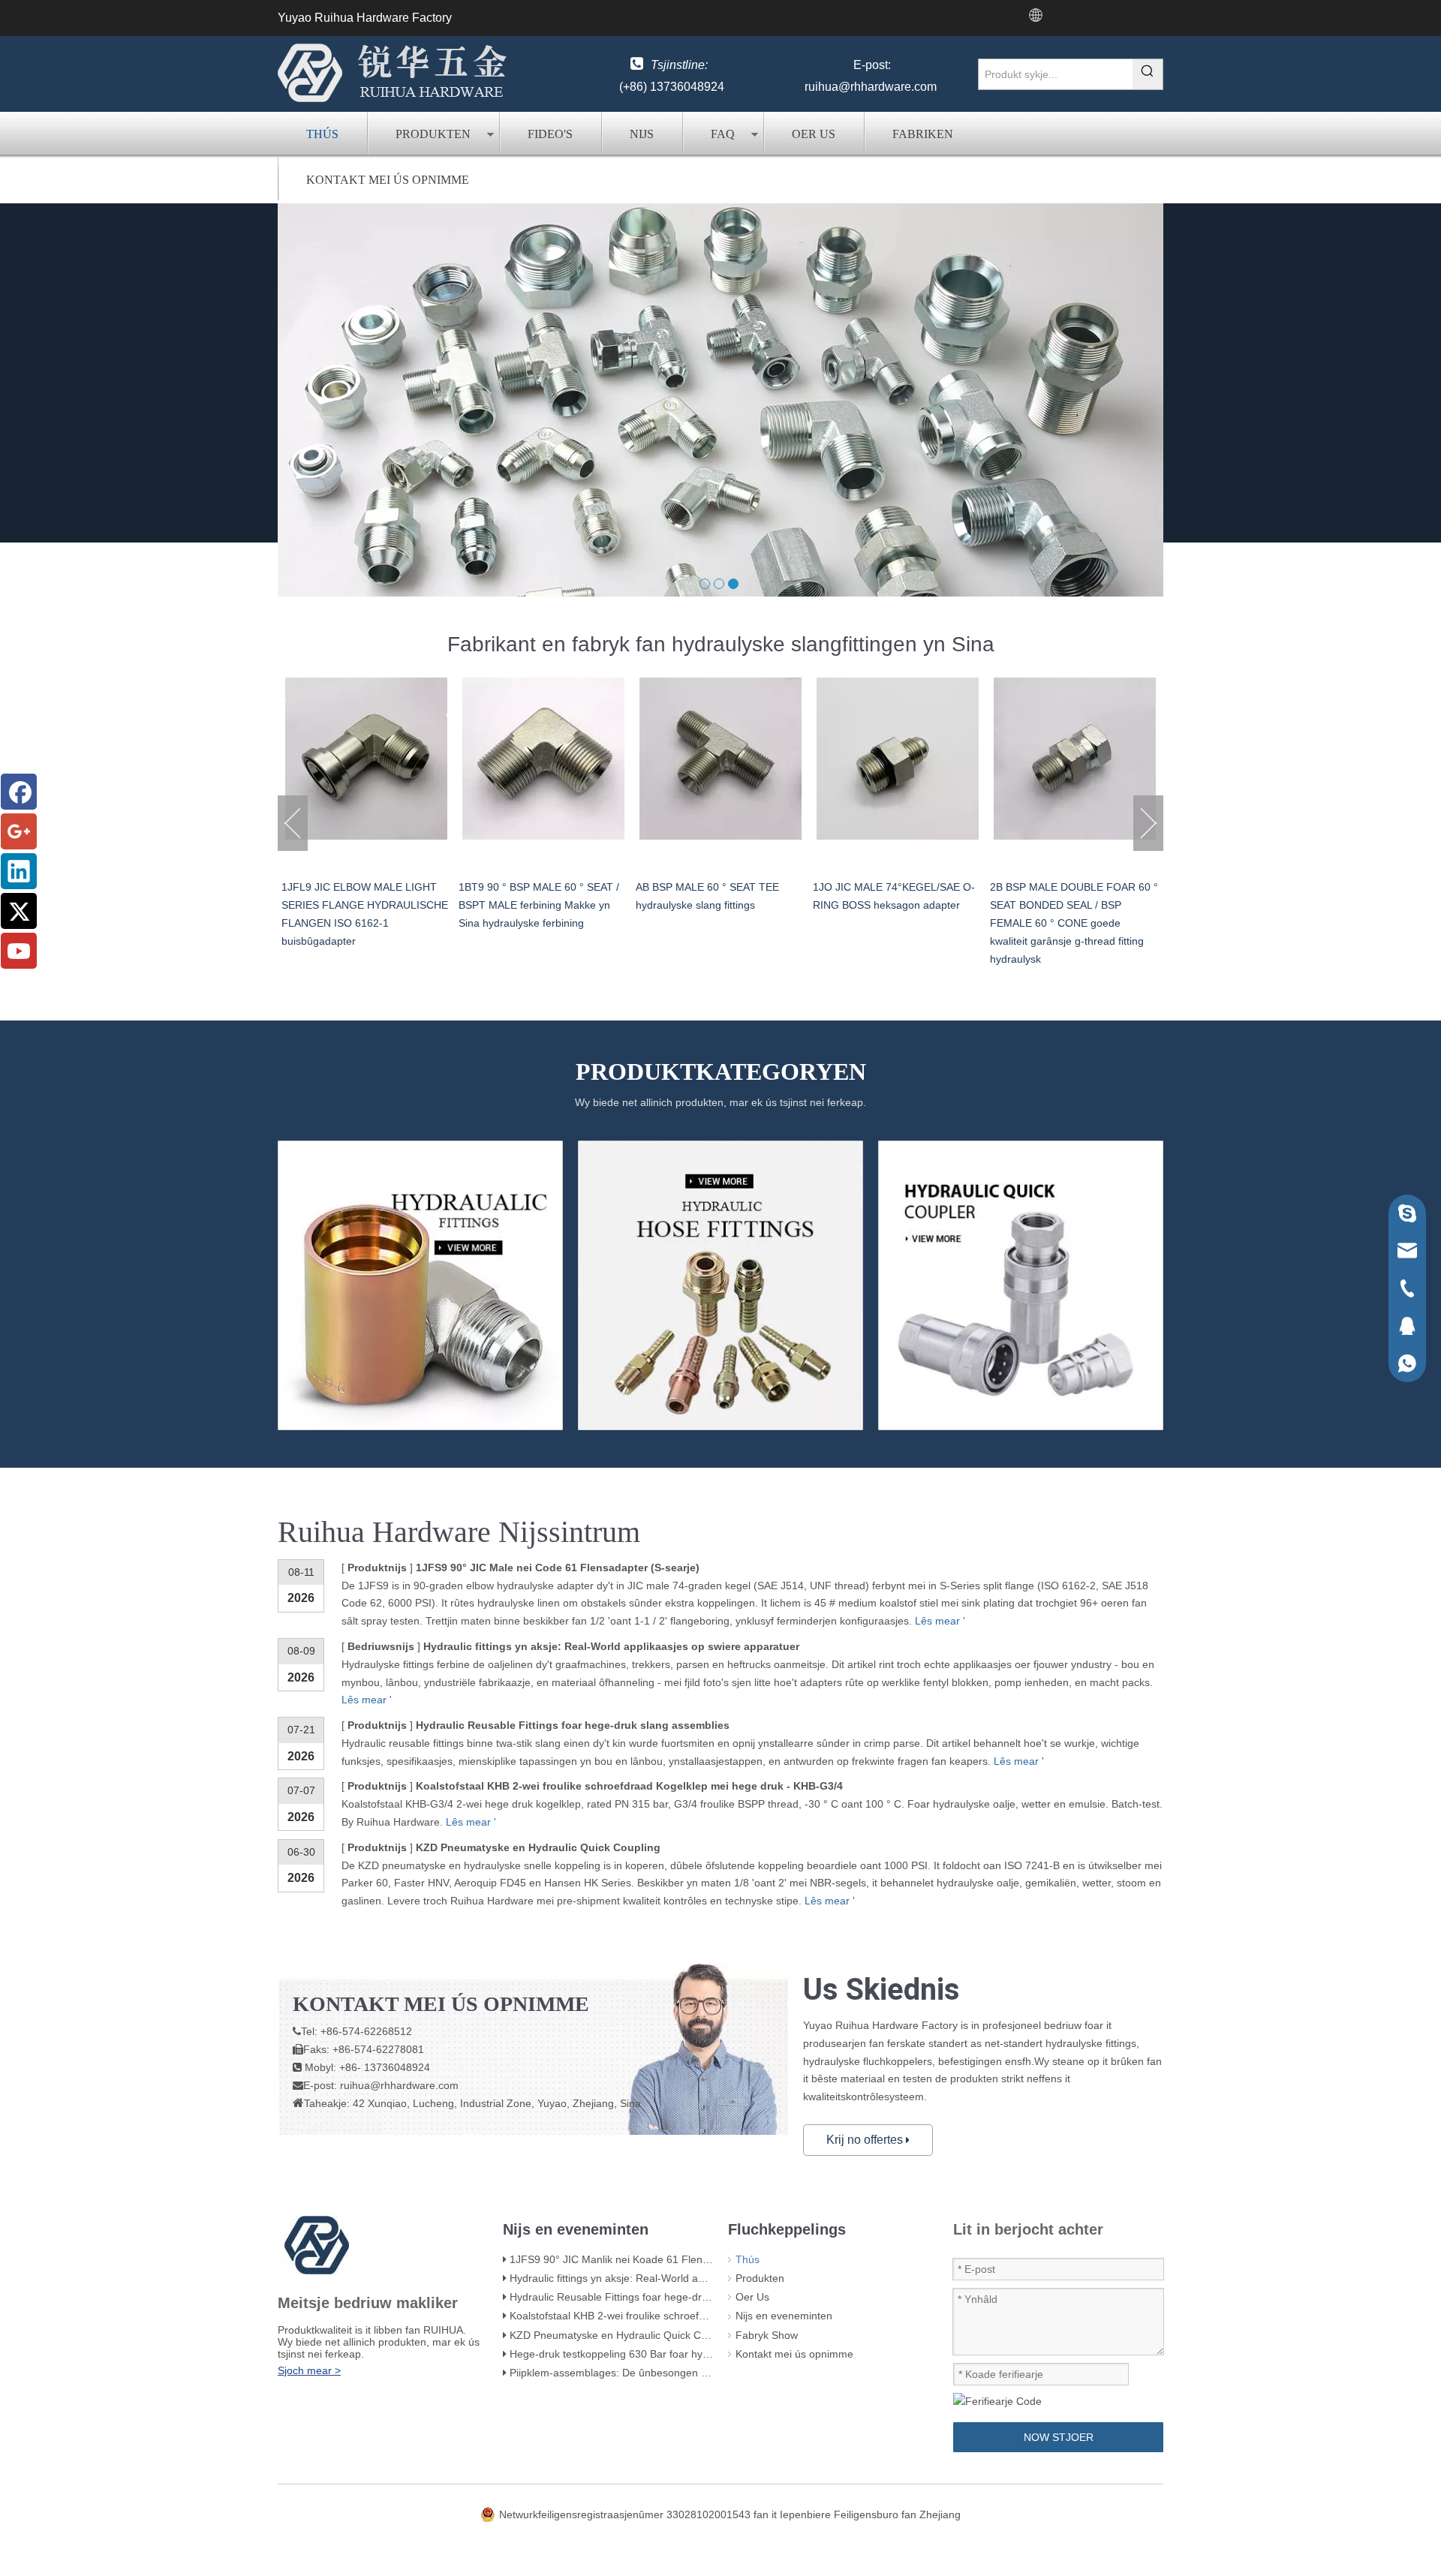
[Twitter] (19, 911)
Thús (322, 134)
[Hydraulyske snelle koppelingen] (1021, 1285)
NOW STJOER (1059, 2437)
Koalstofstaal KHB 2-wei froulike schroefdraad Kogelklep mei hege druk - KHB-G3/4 (629, 1786)
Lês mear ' (940, 1621)
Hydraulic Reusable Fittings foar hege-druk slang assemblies (573, 1725)
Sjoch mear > (309, 2370)
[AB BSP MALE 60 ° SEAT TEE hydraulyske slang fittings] (543, 759)
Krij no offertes (866, 2140)
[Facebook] (19, 792)
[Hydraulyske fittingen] (420, 1285)
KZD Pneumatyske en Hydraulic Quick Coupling (538, 1847)
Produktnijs (377, 1725)
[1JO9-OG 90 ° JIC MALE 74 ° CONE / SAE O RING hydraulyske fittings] (1075, 759)
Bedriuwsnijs (381, 1646)
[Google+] (19, 831)
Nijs (642, 134)
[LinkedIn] (19, 871)
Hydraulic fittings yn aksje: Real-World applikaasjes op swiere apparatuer (611, 1646)
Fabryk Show (767, 2335)
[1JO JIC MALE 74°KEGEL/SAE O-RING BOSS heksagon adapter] (720, 759)
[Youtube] (19, 951)
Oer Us (814, 134)
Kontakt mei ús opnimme (388, 180)
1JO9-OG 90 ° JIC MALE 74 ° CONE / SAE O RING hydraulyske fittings (1070, 905)
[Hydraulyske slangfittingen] (720, 1285)
